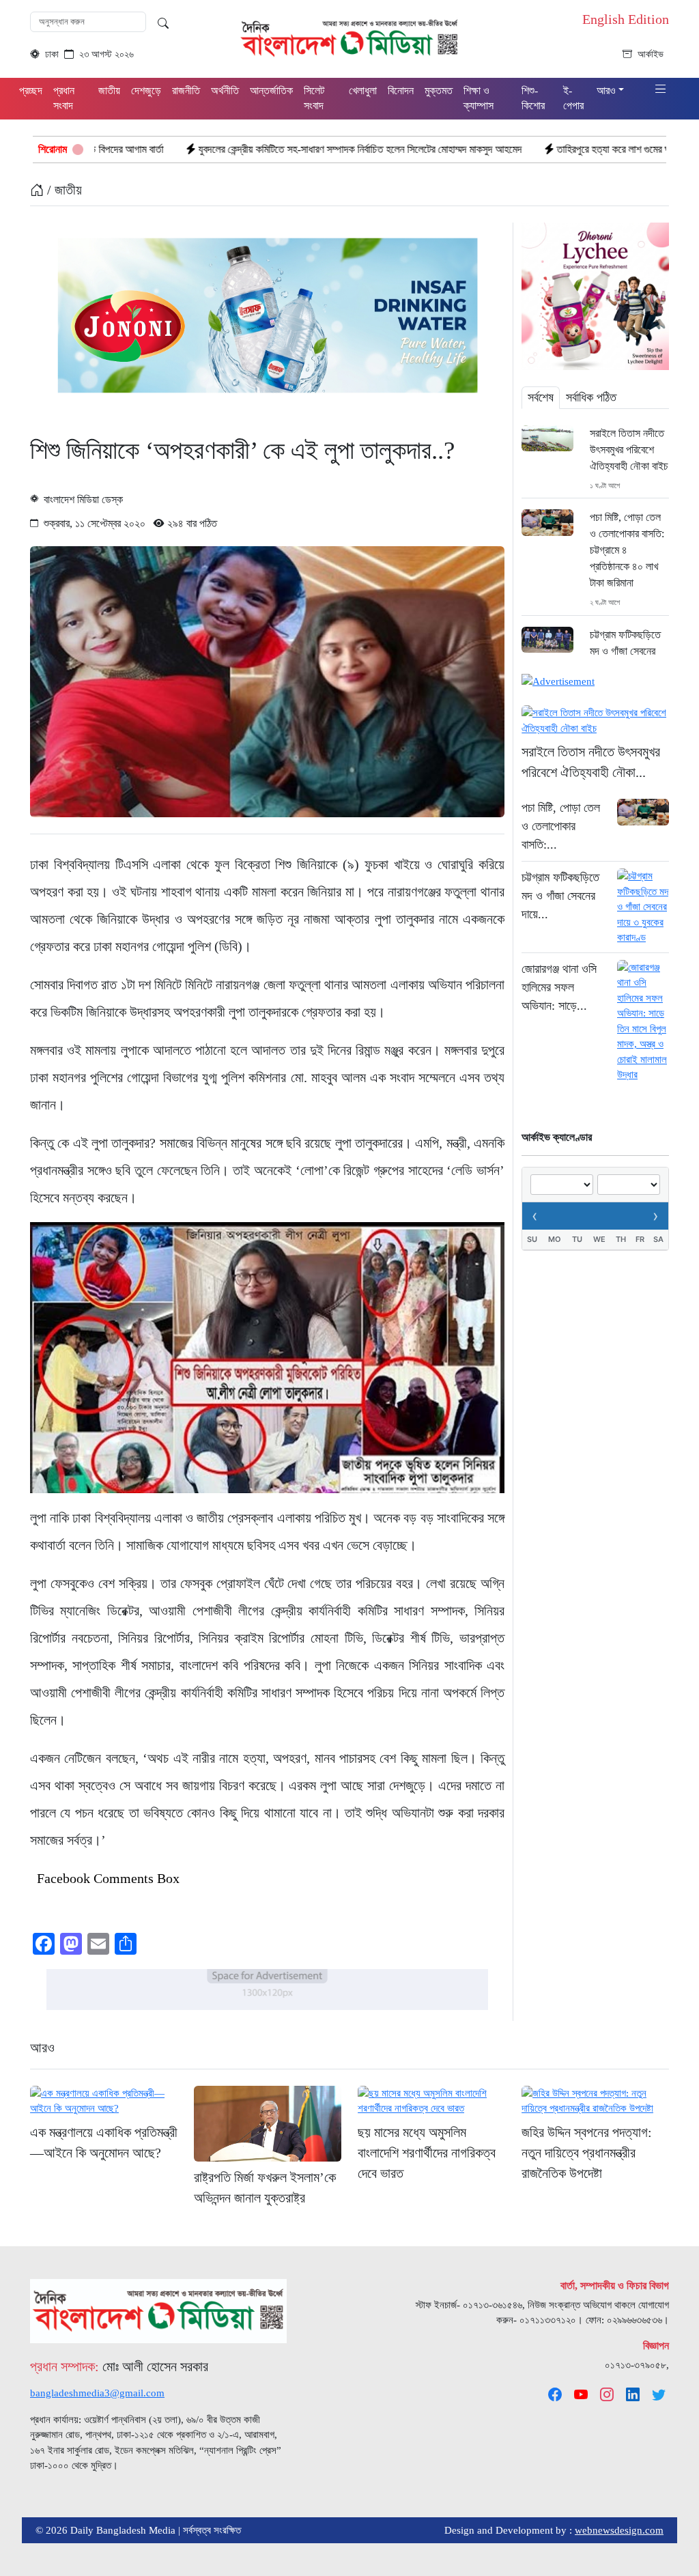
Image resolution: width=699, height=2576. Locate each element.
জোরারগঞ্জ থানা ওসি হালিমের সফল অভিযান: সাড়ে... (559, 987)
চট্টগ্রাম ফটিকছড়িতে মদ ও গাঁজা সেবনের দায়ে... (560, 896)
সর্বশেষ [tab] (541, 397)
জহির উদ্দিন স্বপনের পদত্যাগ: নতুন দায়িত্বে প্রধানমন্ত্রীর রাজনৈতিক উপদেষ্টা (587, 2153)
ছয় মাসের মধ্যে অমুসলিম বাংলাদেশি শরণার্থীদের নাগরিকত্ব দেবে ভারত (427, 2153)
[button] (661, 90)
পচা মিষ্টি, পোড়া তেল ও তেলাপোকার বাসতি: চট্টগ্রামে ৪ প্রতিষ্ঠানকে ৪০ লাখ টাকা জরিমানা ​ (627, 550)
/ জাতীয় (63, 190)
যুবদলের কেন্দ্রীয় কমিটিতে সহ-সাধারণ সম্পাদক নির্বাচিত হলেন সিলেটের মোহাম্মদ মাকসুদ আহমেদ (248, 149)
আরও (42, 2048)
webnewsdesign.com (619, 2530)
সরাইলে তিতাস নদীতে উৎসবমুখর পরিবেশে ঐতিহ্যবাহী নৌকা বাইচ (629, 450)
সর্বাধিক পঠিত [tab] (591, 397)
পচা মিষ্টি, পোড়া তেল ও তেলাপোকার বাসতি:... (561, 826)
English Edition (626, 19)
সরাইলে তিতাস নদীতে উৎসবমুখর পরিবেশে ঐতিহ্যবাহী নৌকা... (591, 762)
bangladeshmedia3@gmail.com (97, 2393)
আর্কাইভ (651, 54)
